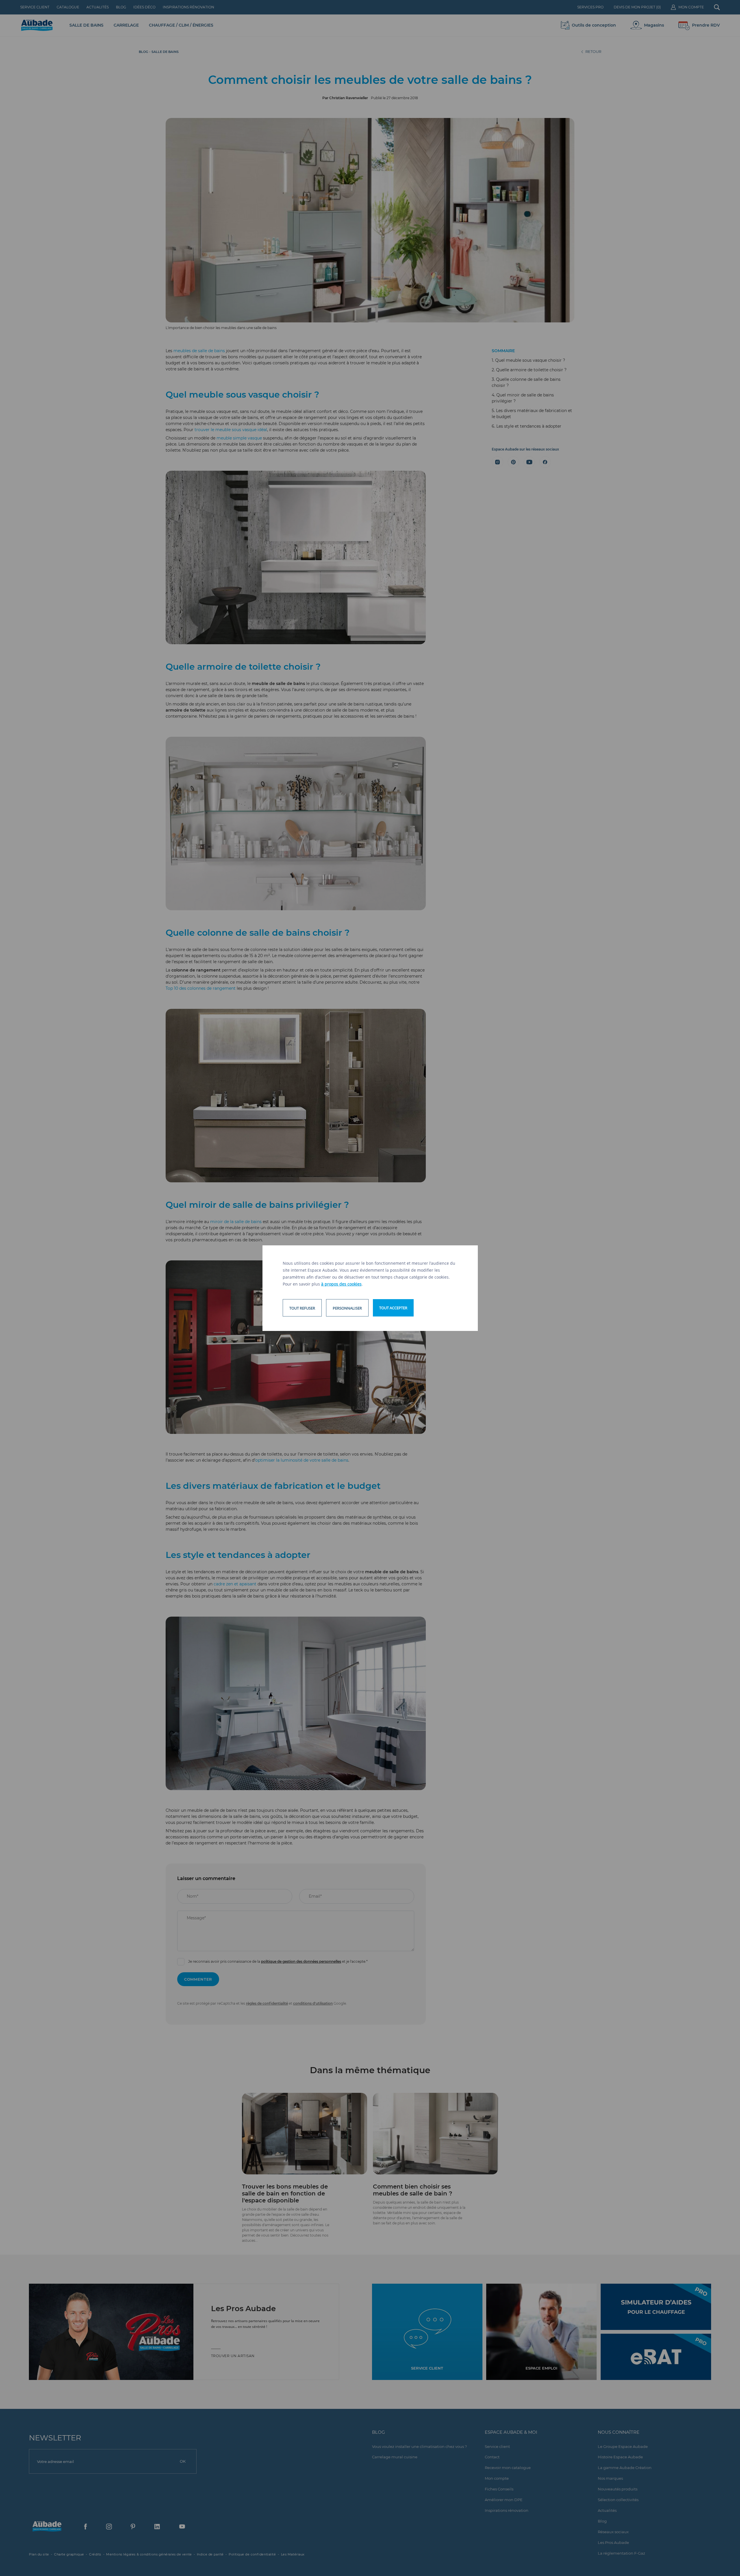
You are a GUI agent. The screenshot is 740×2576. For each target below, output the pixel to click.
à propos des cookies (341, 1284)
